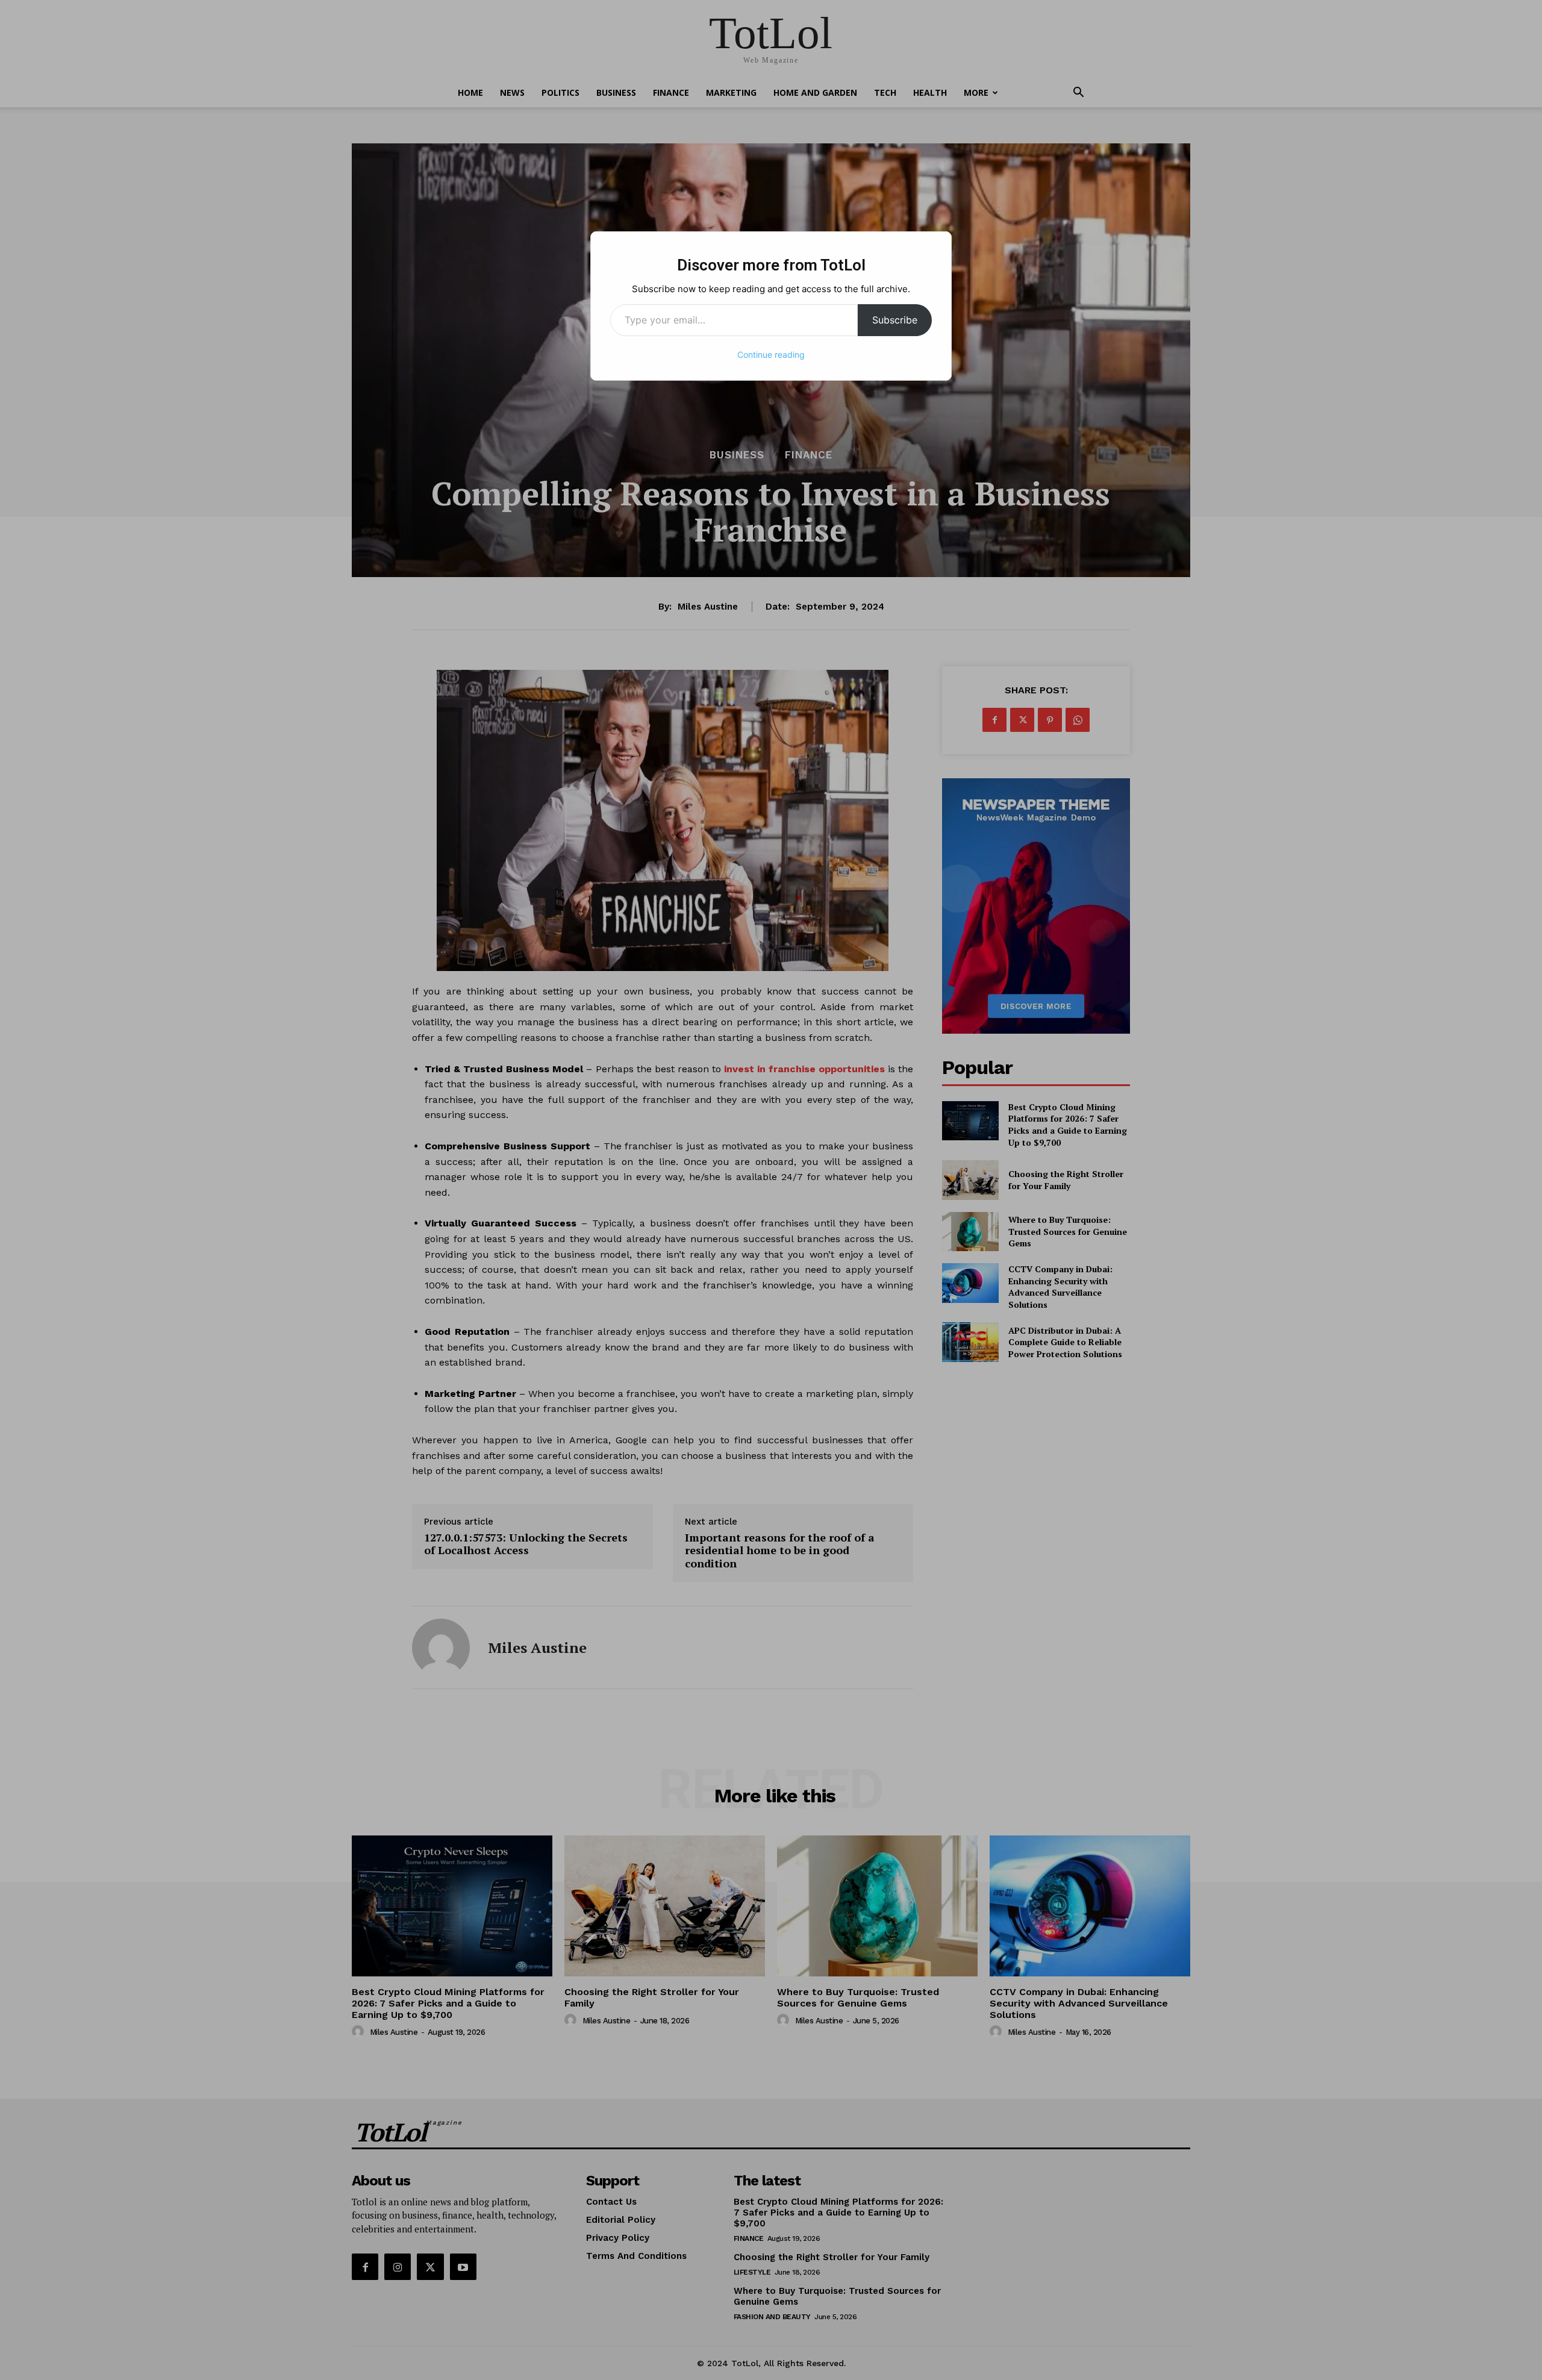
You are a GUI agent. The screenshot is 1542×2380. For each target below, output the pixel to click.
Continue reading (771, 355)
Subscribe (895, 320)
